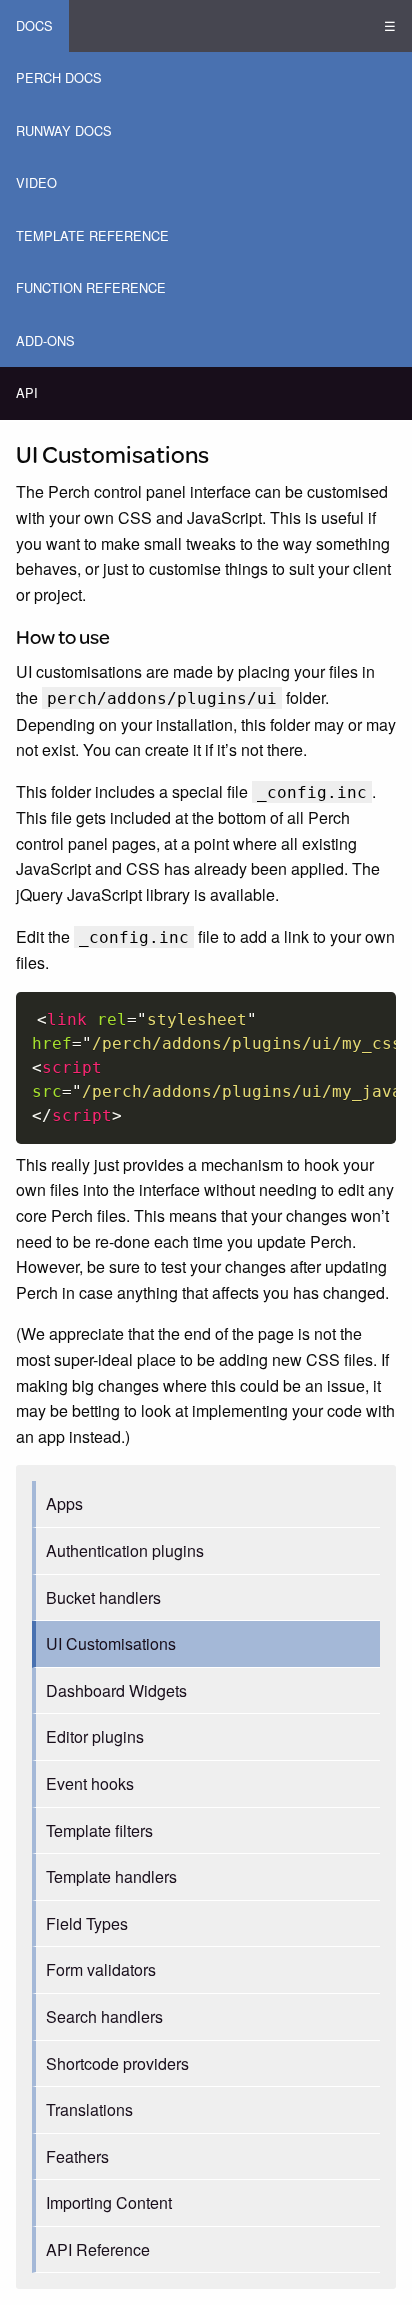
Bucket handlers (103, 1597)
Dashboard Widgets (116, 1690)
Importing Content (109, 2202)
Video (36, 182)
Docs (34, 25)
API (27, 392)
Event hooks (90, 1783)
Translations (89, 2109)
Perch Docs (59, 77)
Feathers (77, 2156)
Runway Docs (64, 130)
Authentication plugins (125, 1550)
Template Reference (92, 235)
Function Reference (91, 287)
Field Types (87, 1923)
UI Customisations (111, 1643)
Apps (64, 1503)
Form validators (101, 1969)
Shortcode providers (117, 2063)
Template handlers (111, 1876)
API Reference (98, 2249)
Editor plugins (95, 1736)
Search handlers (104, 2016)
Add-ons (45, 340)
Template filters (99, 1830)
